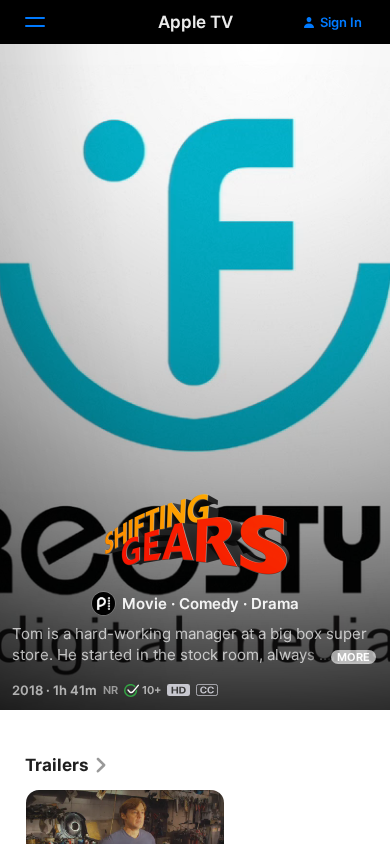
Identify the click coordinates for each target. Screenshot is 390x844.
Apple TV (195, 22)
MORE (353, 657)
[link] (67, 765)
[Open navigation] (47, 22)
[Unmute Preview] (336, 83)
